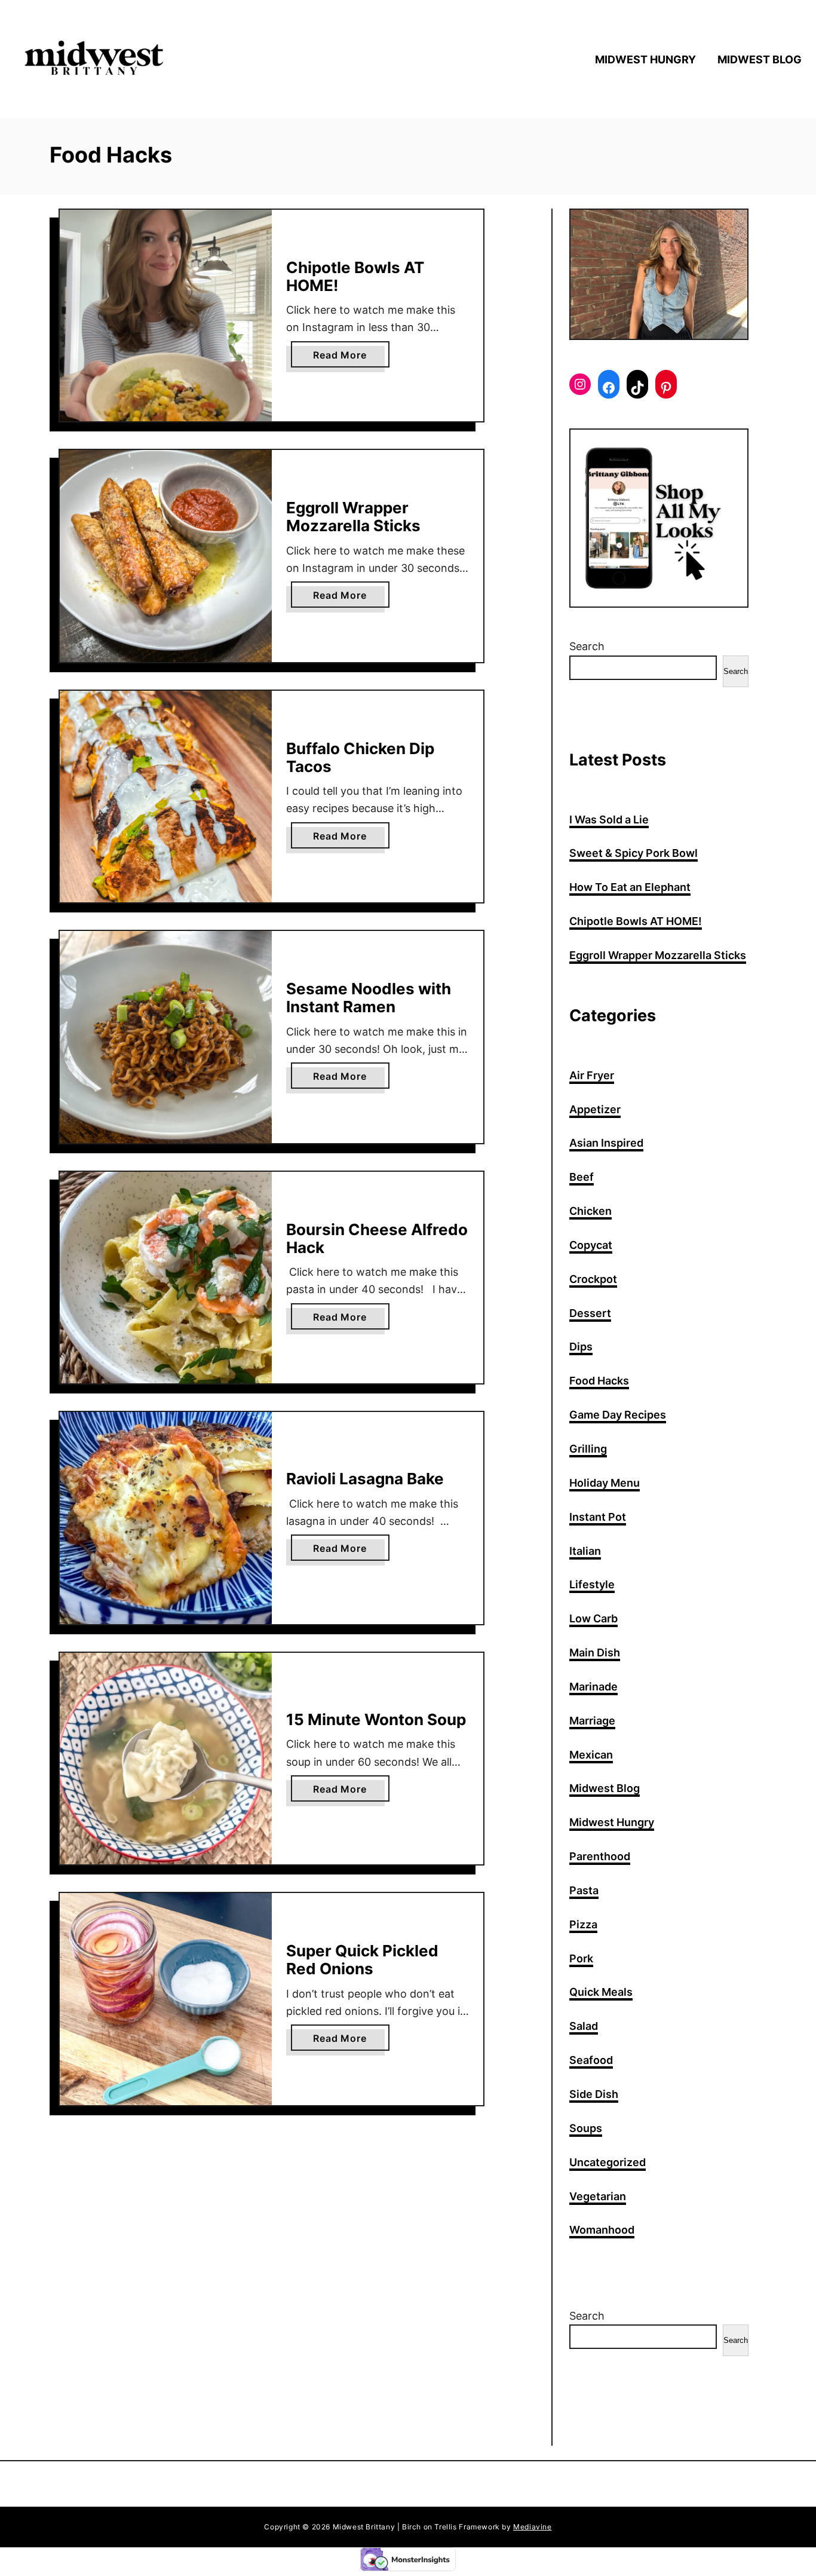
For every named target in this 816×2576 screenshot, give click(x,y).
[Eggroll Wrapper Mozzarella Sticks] (166, 556)
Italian (585, 1551)
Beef (582, 1177)
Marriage (592, 1721)
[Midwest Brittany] (108, 59)
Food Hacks (599, 1381)
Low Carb (593, 1618)
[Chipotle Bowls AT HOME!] (166, 316)
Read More (344, 358)
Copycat (591, 1245)
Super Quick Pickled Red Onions (362, 1960)
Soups (586, 2128)
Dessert (590, 1313)
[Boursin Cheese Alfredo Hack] (166, 1278)
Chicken (590, 1211)
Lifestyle (592, 1584)
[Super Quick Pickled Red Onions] (166, 1999)
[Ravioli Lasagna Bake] (166, 1518)
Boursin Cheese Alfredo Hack (377, 1238)
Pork (581, 1958)
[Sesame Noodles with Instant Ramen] (166, 1037)
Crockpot (593, 1279)
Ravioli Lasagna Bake (365, 1479)
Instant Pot (598, 1517)
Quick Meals (601, 1992)
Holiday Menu (605, 1483)
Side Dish (594, 2094)
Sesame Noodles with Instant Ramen (369, 998)
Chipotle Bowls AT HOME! (355, 276)
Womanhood (602, 2230)
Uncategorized (608, 2162)
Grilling (588, 1449)
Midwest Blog (605, 1788)
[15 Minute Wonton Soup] (166, 1759)
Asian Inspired (606, 1143)
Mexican (591, 1755)
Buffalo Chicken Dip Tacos (360, 757)
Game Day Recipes (618, 1415)
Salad (584, 2026)
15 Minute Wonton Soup (376, 1719)
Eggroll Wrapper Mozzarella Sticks (353, 517)
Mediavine (532, 2527)
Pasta (584, 1890)
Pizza (583, 1924)
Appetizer (595, 1109)
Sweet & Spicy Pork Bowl (634, 853)
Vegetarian (598, 2196)
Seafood (591, 2060)
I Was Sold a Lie (609, 820)
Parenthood (600, 1856)
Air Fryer (592, 1075)
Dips (581, 1347)
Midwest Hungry (612, 1822)
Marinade (593, 1687)
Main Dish (595, 1653)
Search (587, 646)
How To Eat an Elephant (630, 887)
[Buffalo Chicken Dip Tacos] (166, 797)
